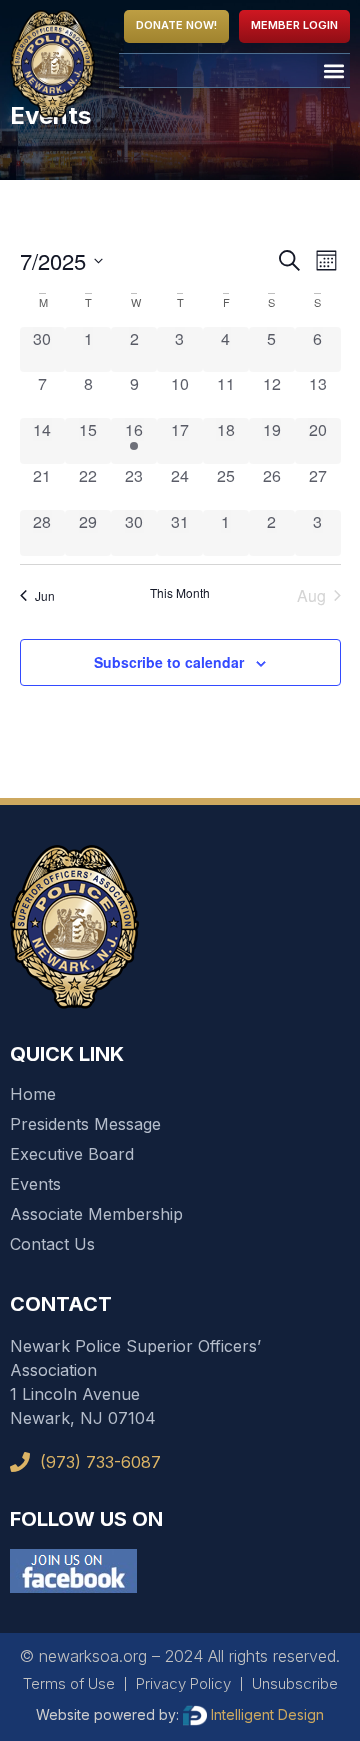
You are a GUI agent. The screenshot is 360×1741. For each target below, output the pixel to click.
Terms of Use (69, 1683)
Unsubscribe (295, 1683)
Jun (45, 595)
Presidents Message (85, 1124)
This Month (180, 593)
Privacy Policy (183, 1683)
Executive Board (72, 1154)
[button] (333, 70)
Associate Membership (96, 1214)
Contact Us (52, 1244)
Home (33, 1094)
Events (35, 1184)
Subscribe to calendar (169, 662)
